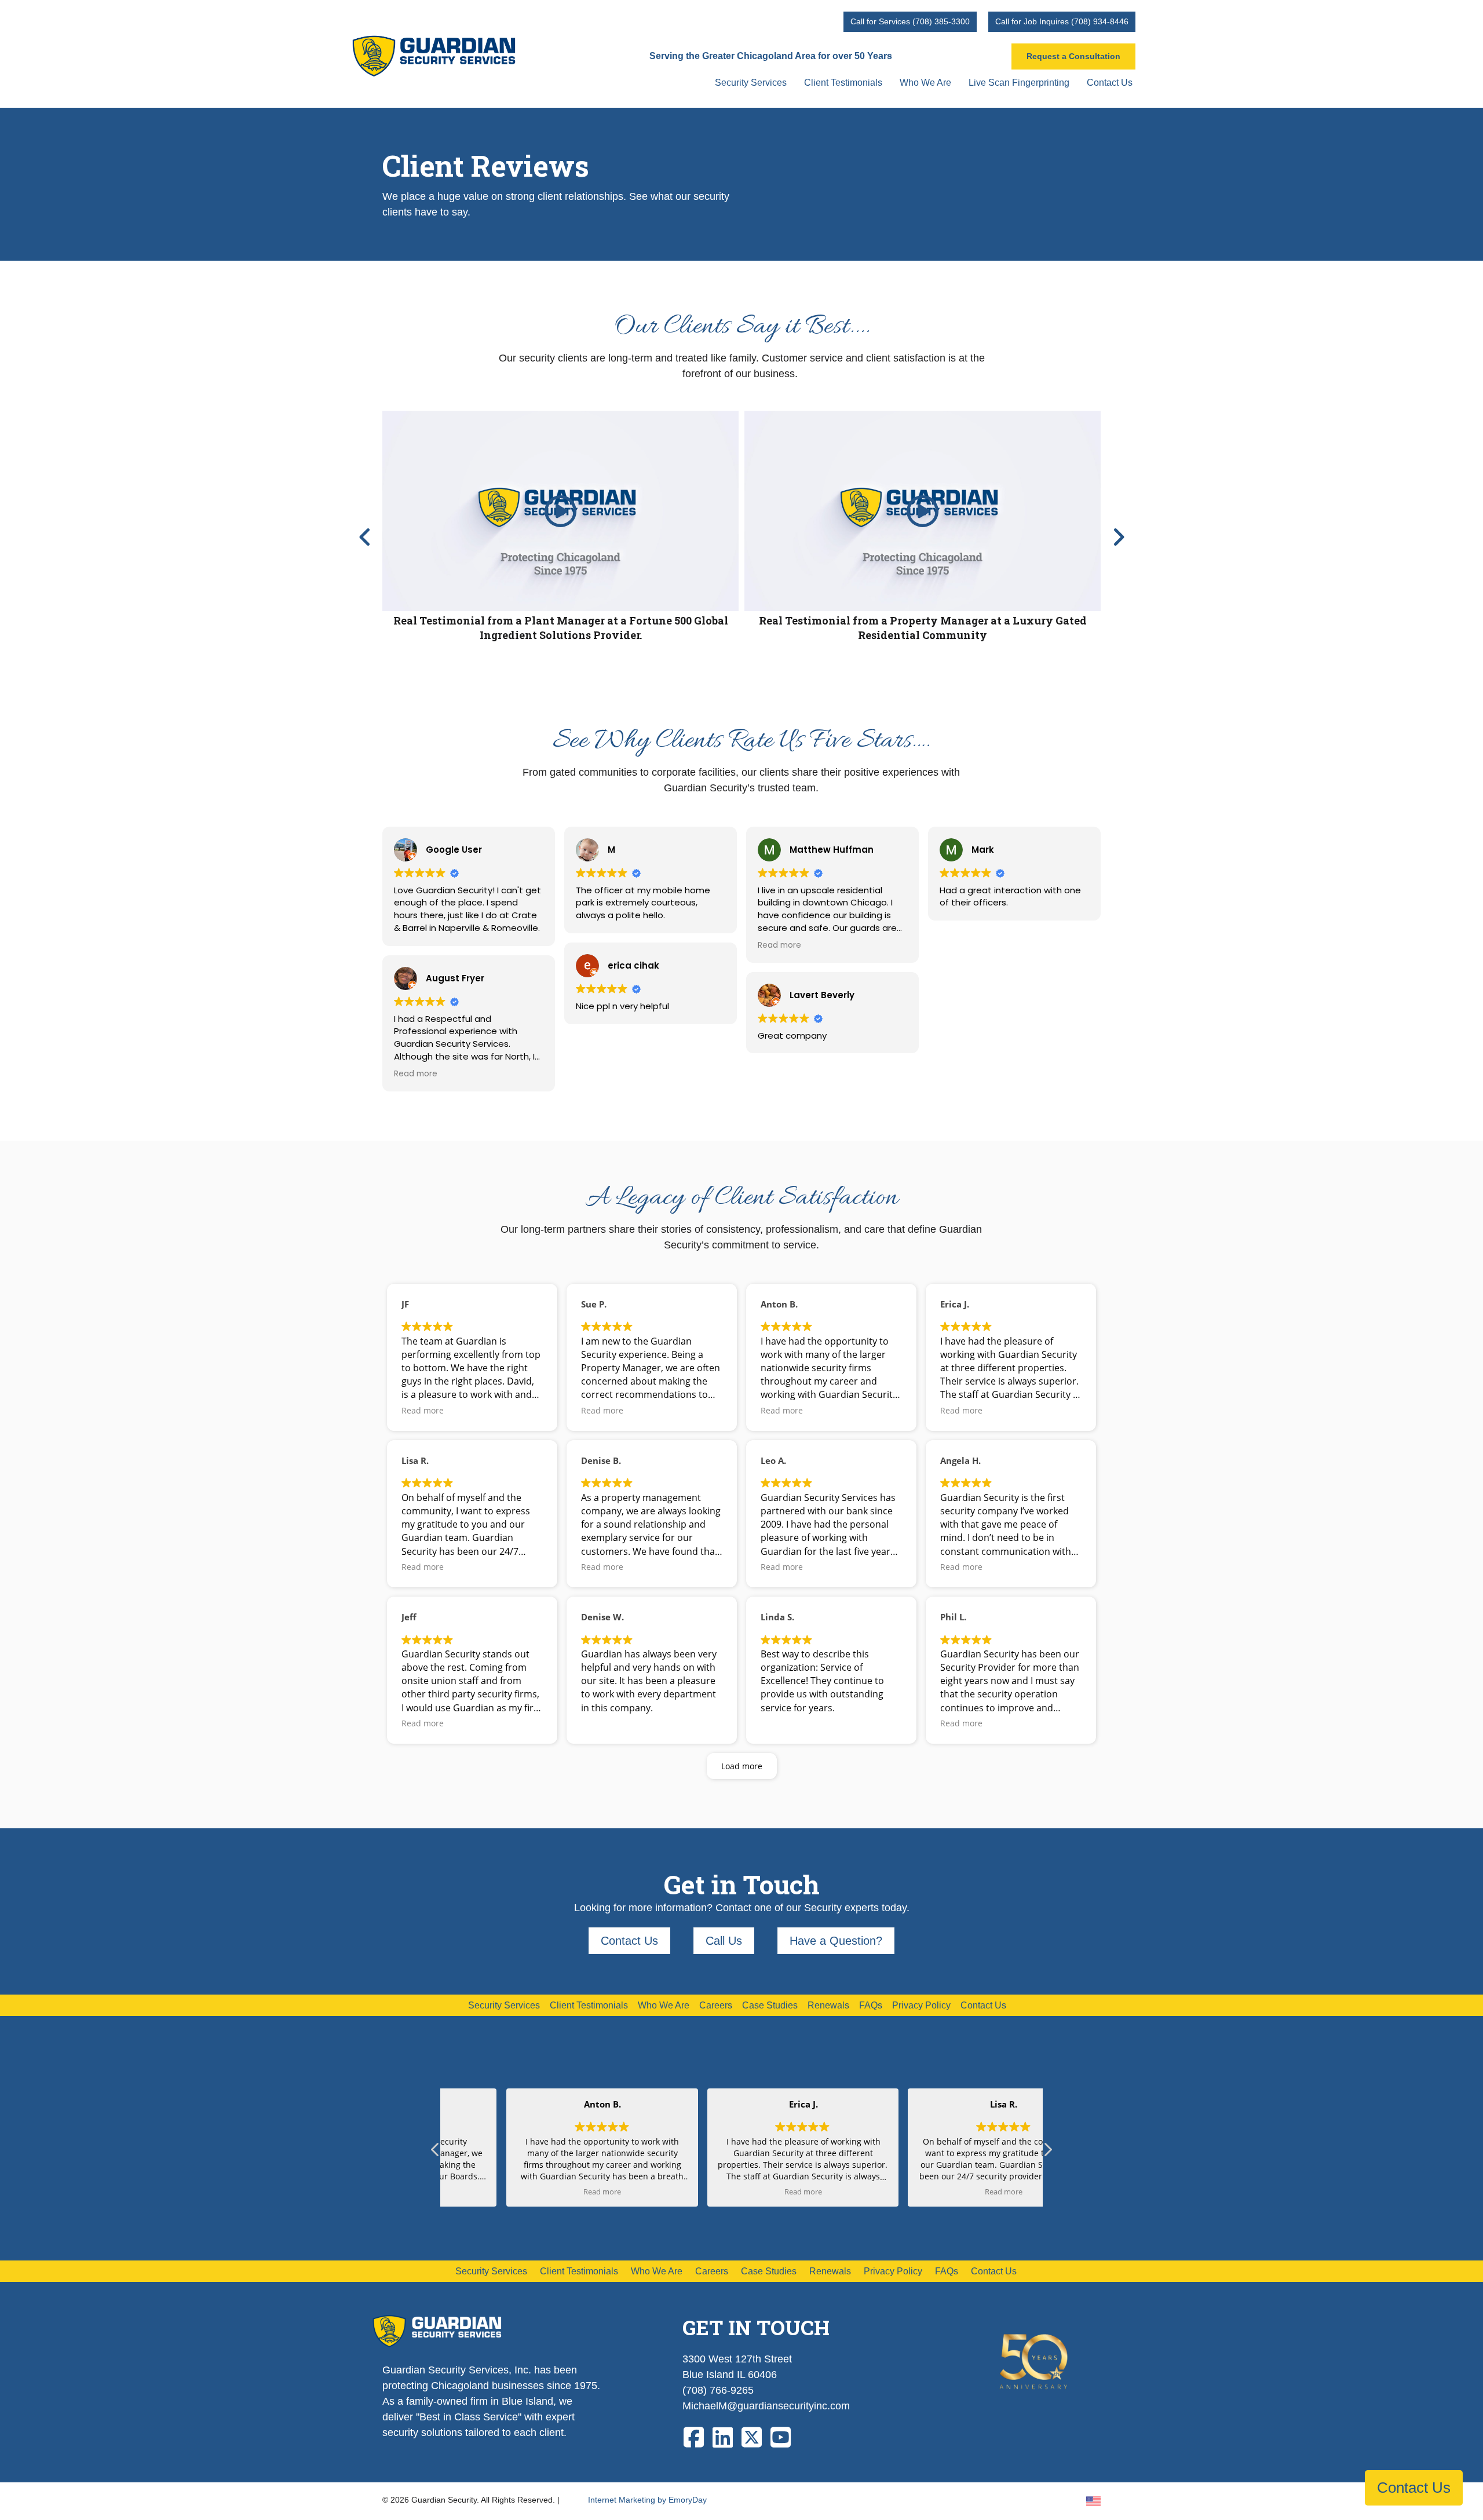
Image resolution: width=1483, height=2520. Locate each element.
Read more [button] (416, 1074)
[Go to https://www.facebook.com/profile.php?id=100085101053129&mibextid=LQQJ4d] (694, 2438)
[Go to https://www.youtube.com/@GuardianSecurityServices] (781, 2438)
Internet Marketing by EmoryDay (647, 2500)
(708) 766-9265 (718, 2390)
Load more (742, 1766)
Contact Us (1414, 2488)
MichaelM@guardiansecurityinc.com (766, 2406)
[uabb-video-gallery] (560, 511)
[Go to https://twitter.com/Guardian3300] (752, 2438)
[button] (365, 537)
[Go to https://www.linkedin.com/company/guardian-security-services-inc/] (723, 2438)
